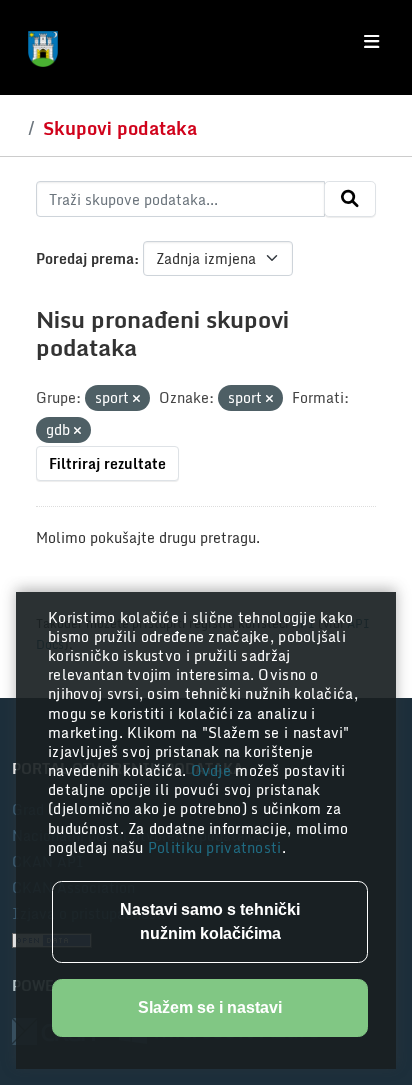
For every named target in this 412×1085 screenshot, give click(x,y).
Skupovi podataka (120, 128)
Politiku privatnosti (215, 847)
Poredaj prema (85, 258)
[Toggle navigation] (371, 42)
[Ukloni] (136, 399)
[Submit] (350, 199)
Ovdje (213, 770)
